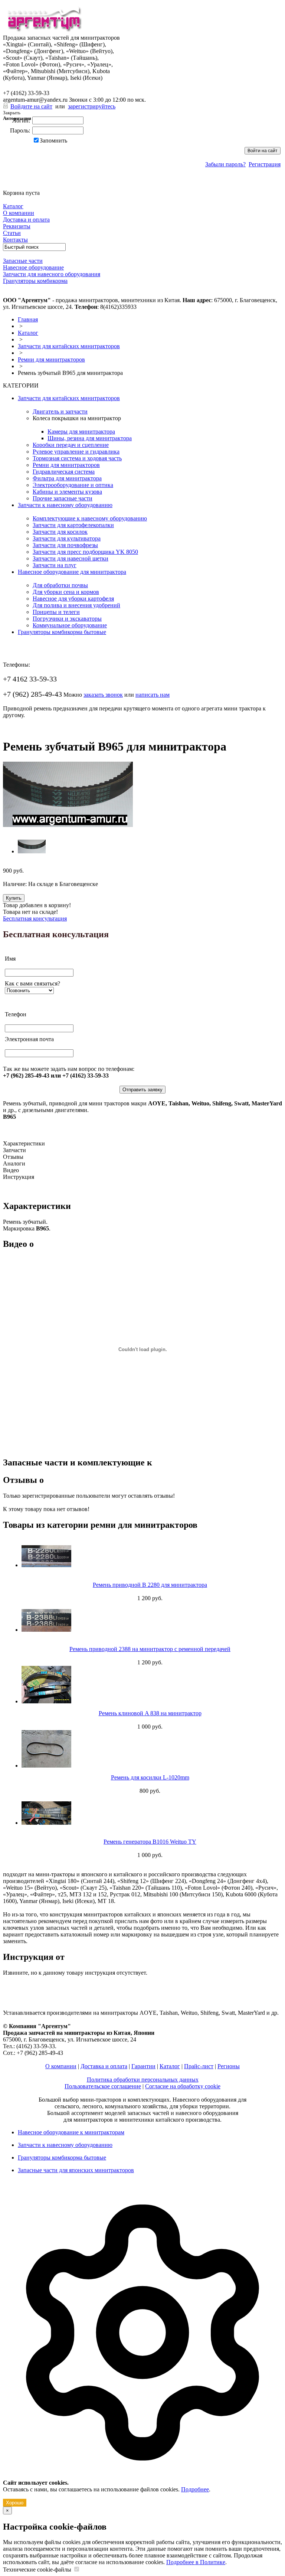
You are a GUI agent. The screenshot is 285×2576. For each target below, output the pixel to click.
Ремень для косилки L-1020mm (150, 1777)
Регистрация (265, 164)
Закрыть (12, 113)
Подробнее (195, 2489)
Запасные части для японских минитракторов (76, 2170)
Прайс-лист (199, 2066)
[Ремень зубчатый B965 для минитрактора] (68, 825)
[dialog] (142, 2346)
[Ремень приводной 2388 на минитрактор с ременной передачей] (150, 1620)
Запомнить (53, 140)
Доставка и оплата (104, 2066)
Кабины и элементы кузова (67, 492)
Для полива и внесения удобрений (76, 605)
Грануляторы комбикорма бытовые (62, 632)
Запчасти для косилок (60, 532)
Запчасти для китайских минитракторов (69, 346)
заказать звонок (103, 695)
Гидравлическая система (64, 472)
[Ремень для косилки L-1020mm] (150, 1749)
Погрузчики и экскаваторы (67, 619)
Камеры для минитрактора (81, 431)
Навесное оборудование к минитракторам (71, 2132)
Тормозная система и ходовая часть (77, 458)
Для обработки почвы (60, 585)
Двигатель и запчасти (60, 411)
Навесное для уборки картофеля (73, 599)
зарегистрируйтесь (92, 106)
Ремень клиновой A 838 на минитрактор (150, 1713)
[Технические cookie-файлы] (76, 2570)
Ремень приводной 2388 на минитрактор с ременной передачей (150, 1649)
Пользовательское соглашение (103, 2086)
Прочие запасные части (63, 498)
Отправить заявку (142, 1090)
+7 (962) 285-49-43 (32, 85)
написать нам (153, 695)
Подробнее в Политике (196, 2562)
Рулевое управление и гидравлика (76, 452)
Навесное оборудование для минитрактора (72, 572)
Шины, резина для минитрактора (90, 438)
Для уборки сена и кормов (66, 592)
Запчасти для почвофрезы (65, 545)
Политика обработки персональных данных (143, 2080)
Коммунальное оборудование (70, 625)
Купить (14, 898)
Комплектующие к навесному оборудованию (90, 518)
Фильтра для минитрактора (67, 478)
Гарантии (143, 2066)
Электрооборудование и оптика (73, 485)
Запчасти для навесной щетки (71, 558)
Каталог (28, 333)
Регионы (229, 2066)
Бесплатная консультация (35, 918)
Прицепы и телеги (56, 612)
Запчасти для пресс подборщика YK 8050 (85, 552)
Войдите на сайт (31, 106)
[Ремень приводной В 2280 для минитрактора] (150, 1556)
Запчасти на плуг (55, 565)
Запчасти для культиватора (67, 538)
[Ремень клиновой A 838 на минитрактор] (150, 1685)
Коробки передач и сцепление (71, 445)
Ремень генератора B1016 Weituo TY (150, 1842)
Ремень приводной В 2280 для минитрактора (150, 1585)
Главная (28, 319)
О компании (61, 2066)
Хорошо (15, 2503)
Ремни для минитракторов (51, 359)
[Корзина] (8, 186)
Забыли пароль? (225, 164)
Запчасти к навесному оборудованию (65, 505)
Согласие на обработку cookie (183, 2086)
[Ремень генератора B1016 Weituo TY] (150, 1813)
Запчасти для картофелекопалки (73, 525)
